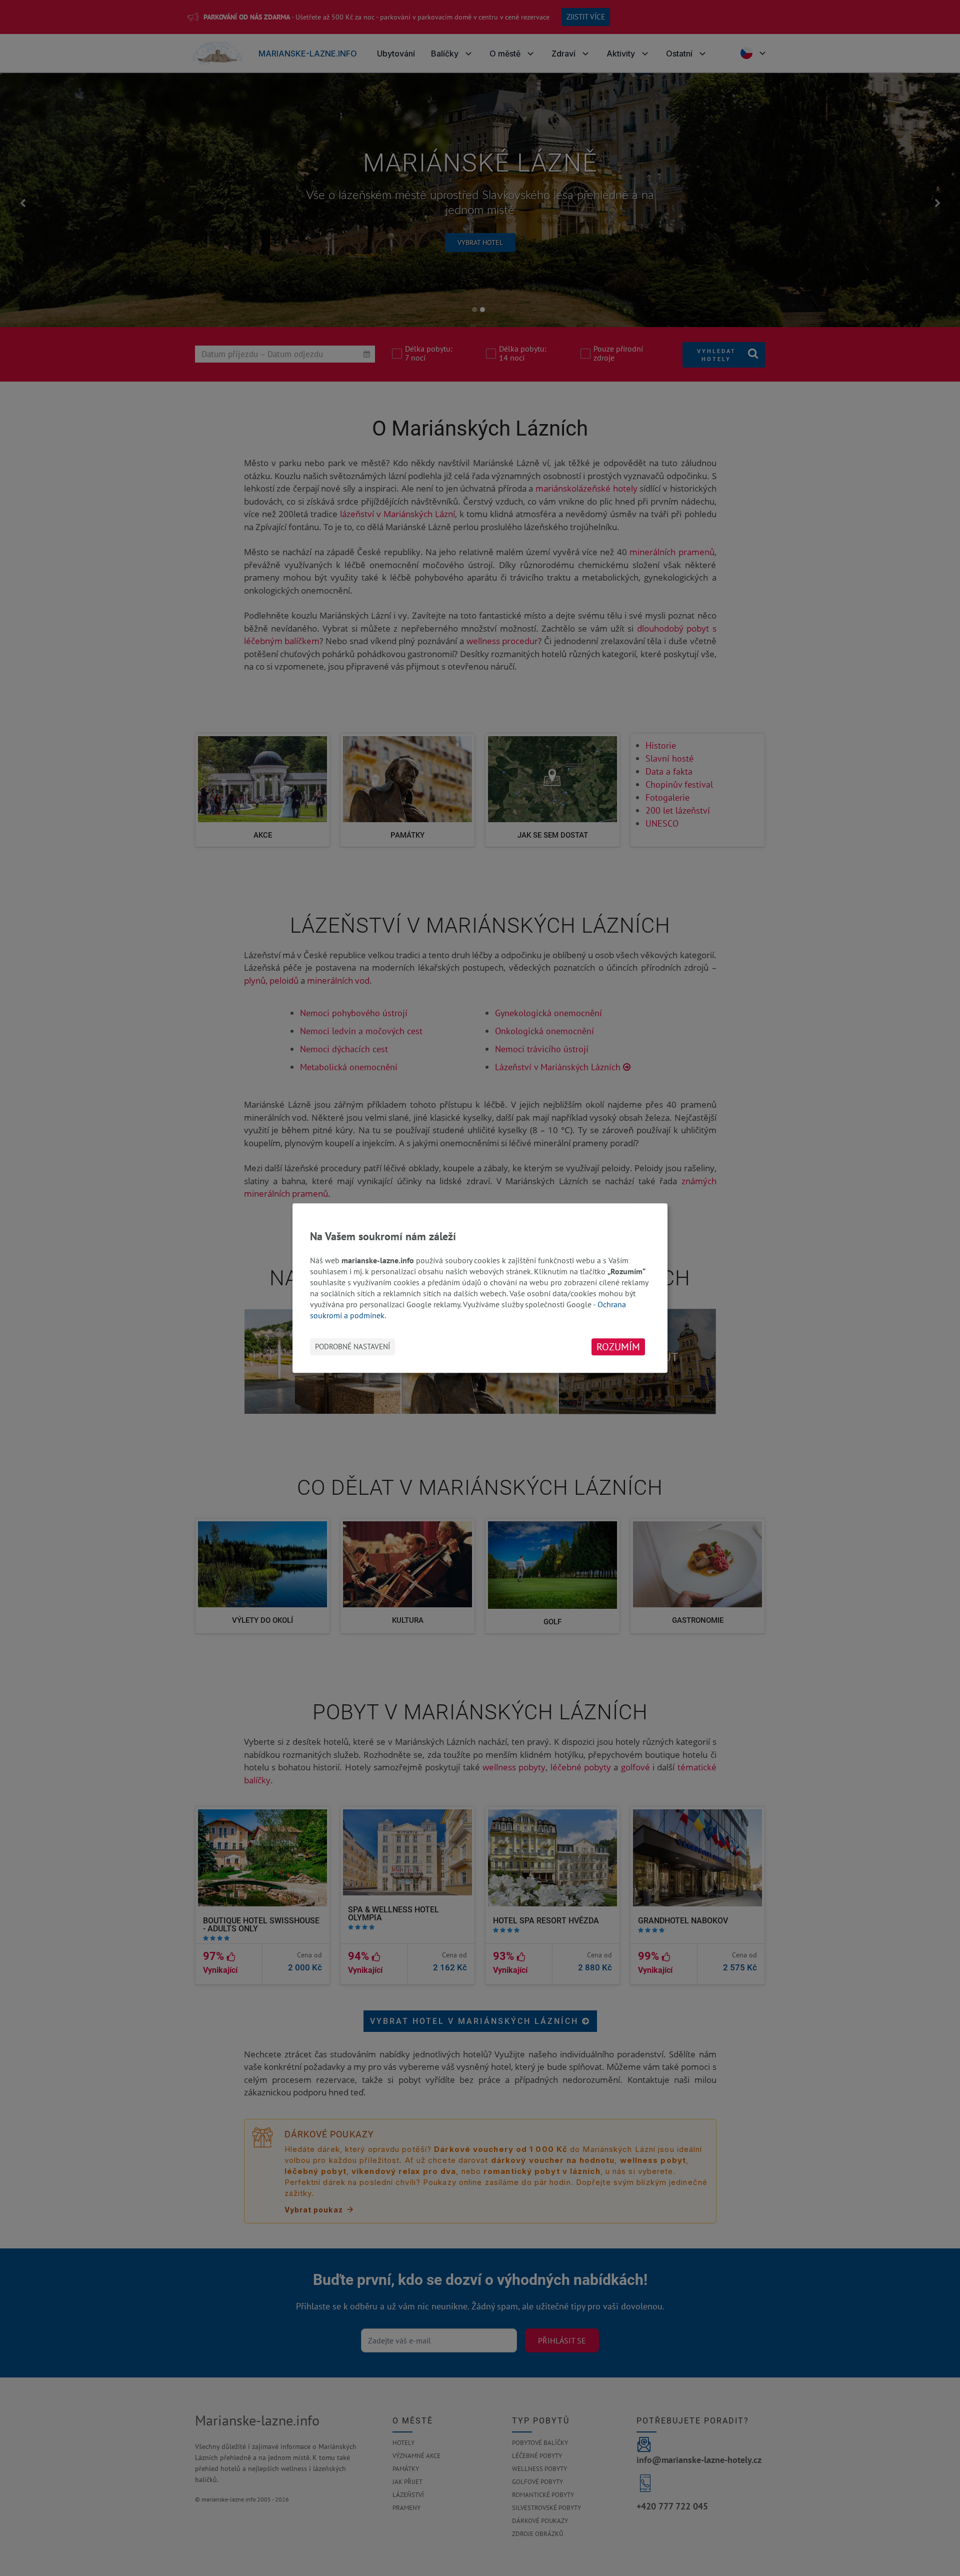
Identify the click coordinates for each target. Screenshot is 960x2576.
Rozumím (618, 1347)
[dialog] (480, 1288)
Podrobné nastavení (352, 1347)
